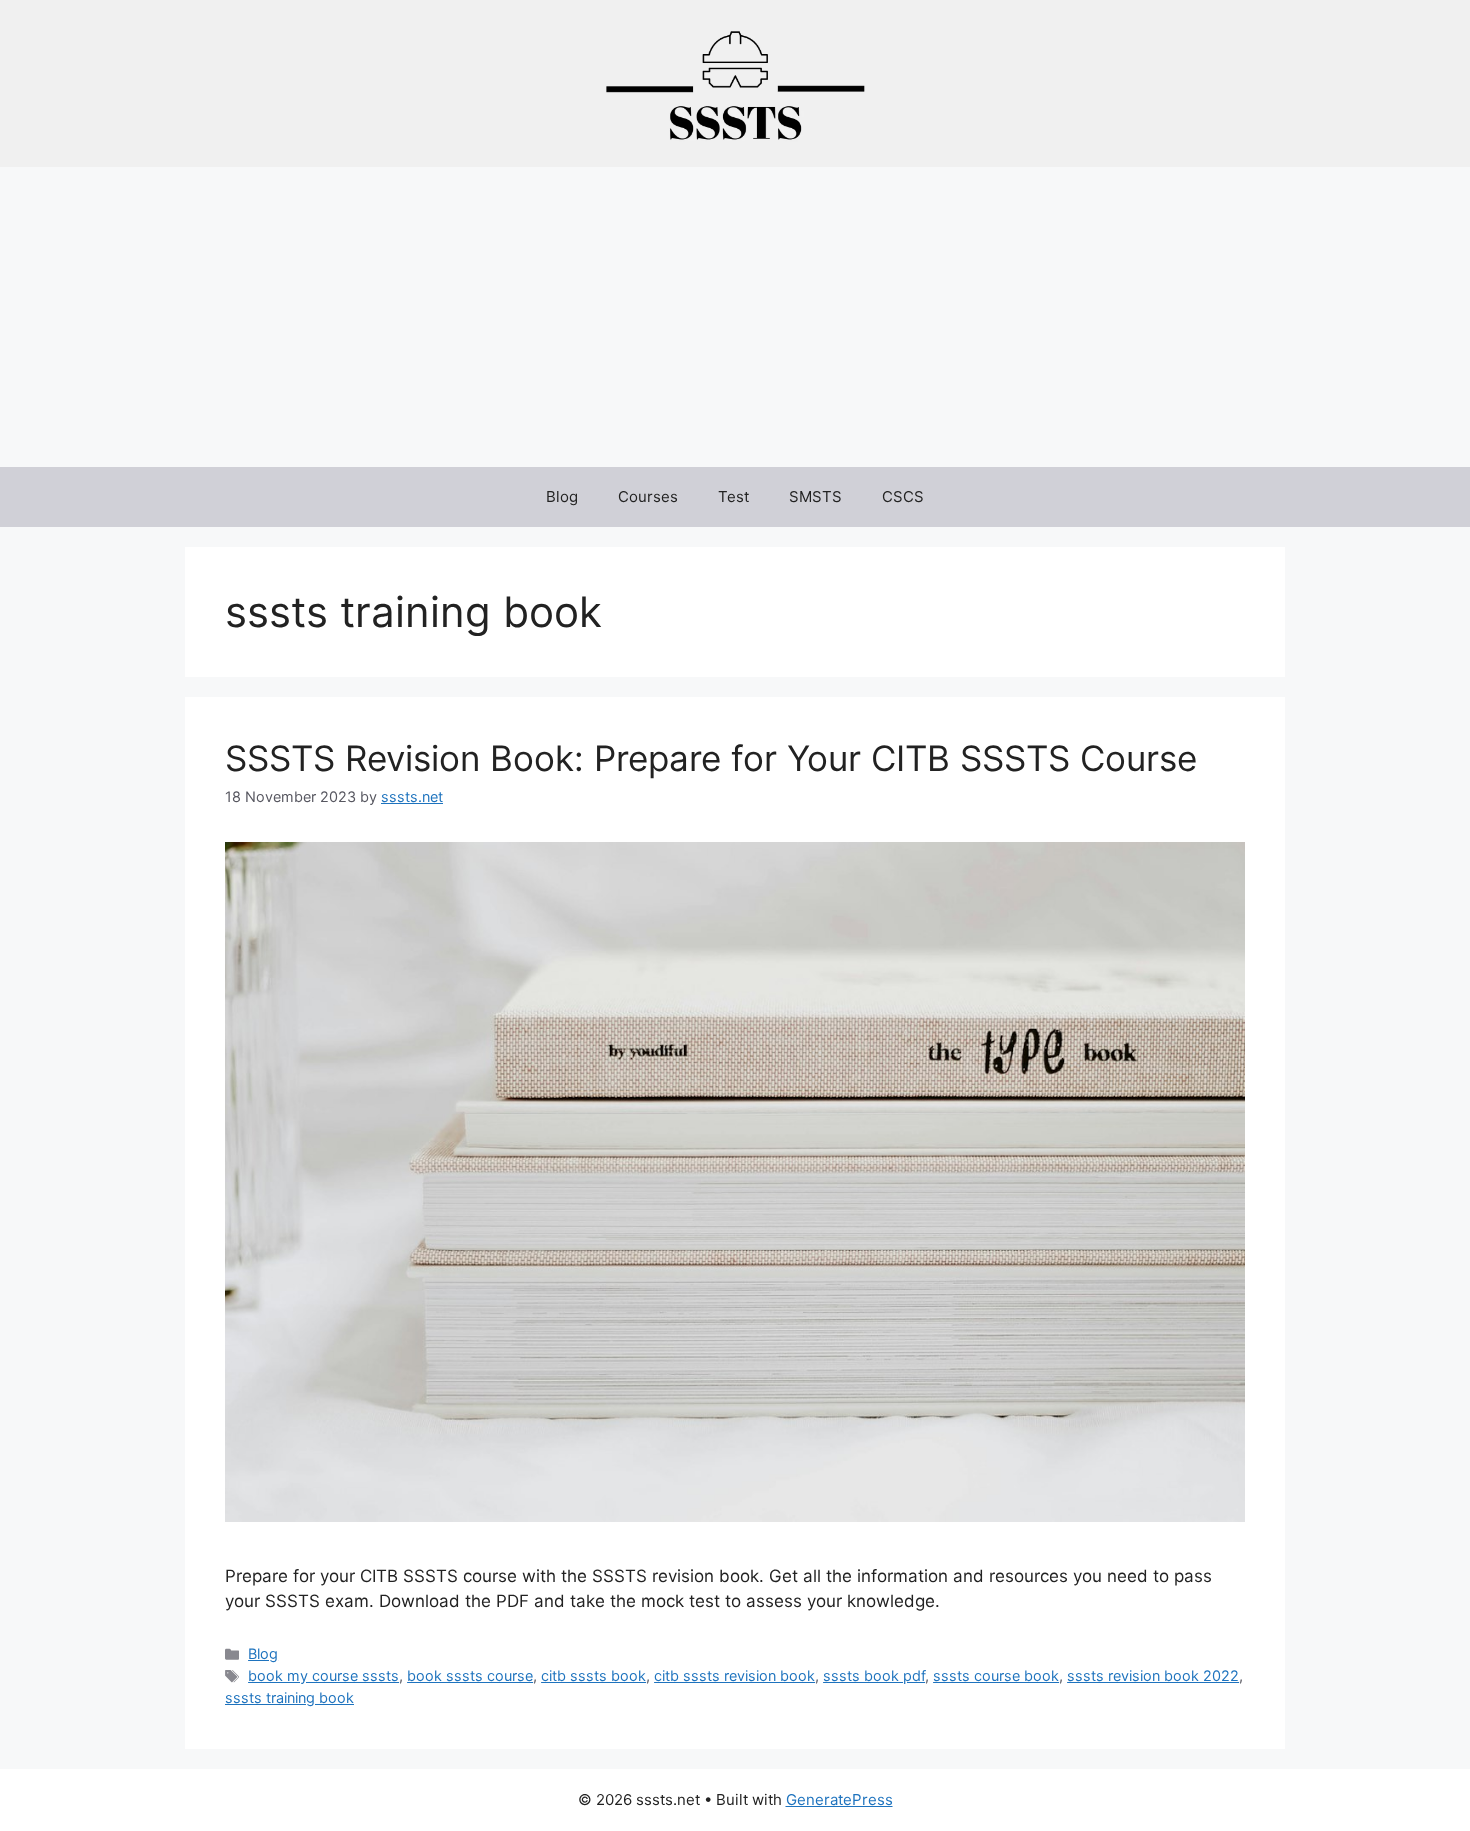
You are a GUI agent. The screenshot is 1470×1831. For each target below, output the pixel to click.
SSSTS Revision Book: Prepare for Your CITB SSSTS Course (711, 758)
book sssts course (470, 1675)
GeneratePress (839, 1799)
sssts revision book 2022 (1153, 1675)
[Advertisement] (735, 317)
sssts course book (996, 1675)
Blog (562, 496)
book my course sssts (323, 1675)
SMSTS (815, 496)
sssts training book (289, 1697)
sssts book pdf (874, 1675)
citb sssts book (593, 1675)
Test (733, 496)
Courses (648, 496)
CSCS (903, 496)
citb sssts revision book (734, 1675)
